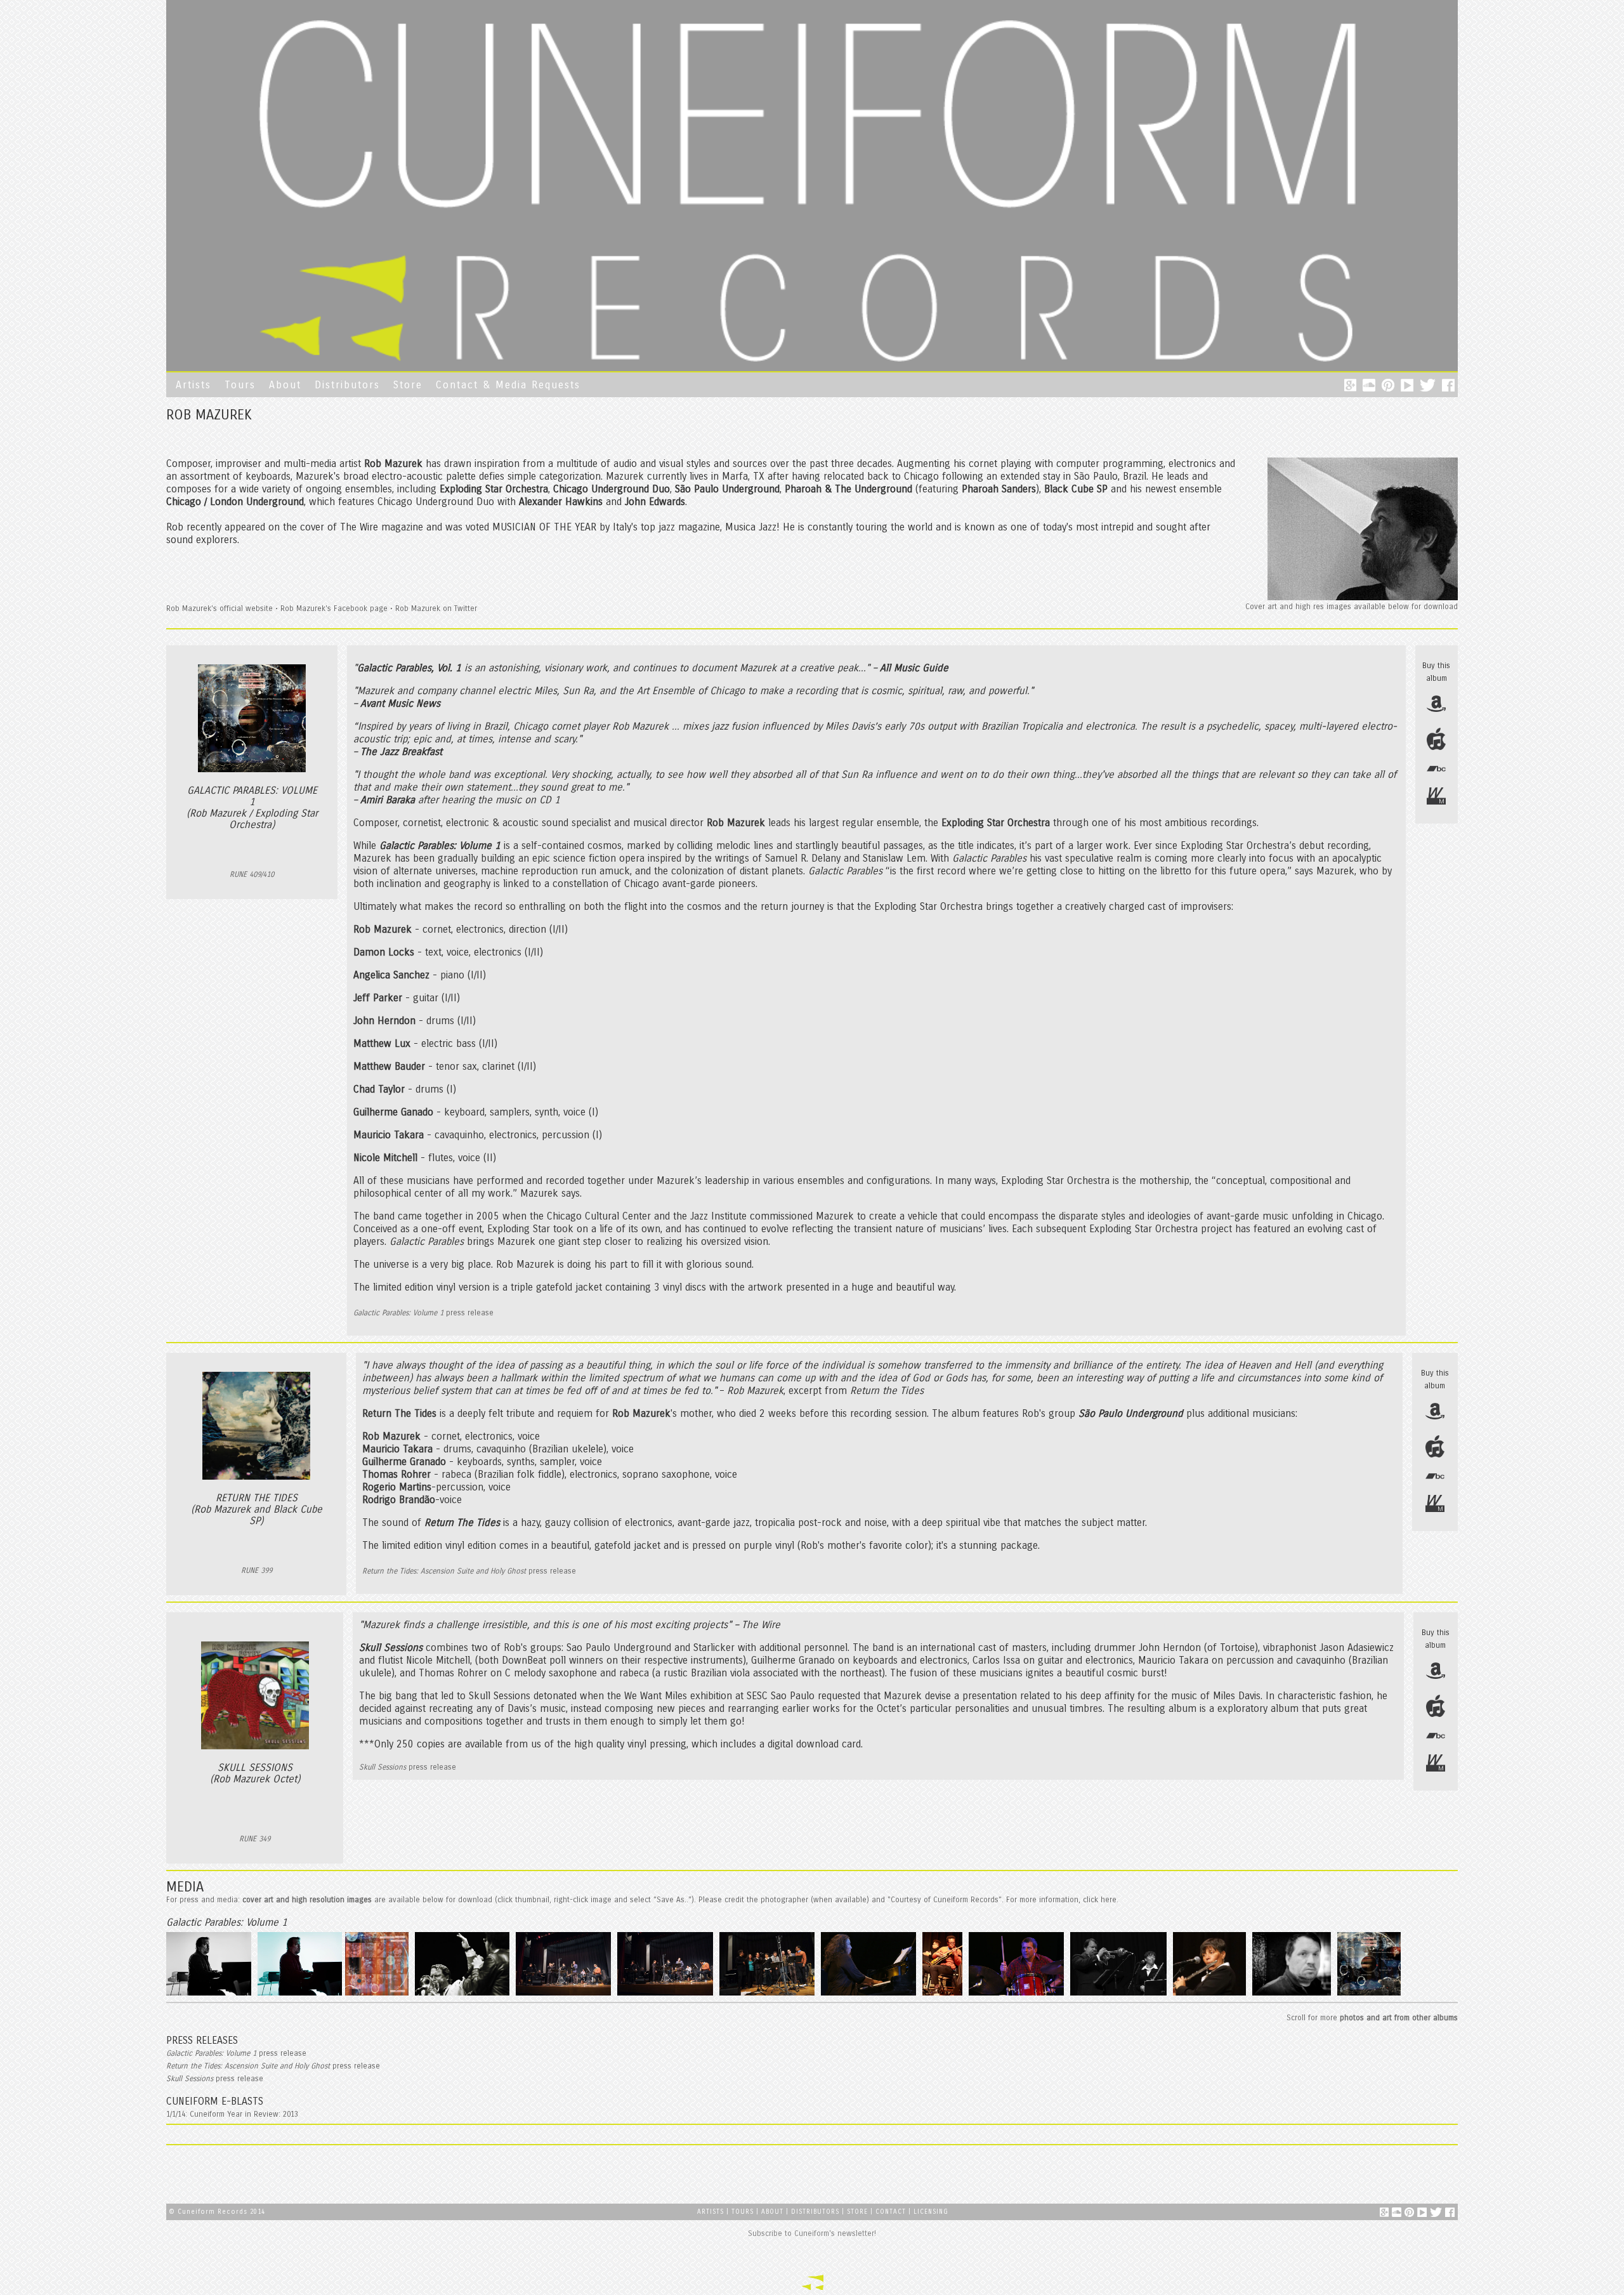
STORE (857, 2212)
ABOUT (772, 2212)
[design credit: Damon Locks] (378, 1995)
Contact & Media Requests (508, 385)
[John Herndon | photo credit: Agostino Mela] (1018, 1995)
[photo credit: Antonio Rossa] (1371, 1995)
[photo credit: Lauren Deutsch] (565, 1995)
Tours (240, 385)
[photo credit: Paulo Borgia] (464, 1995)
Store (408, 385)
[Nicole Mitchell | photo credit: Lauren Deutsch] (1211, 1995)
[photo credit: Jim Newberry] (1293, 1995)
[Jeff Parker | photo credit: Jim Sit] (944, 1995)
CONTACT (891, 2212)
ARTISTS (710, 2212)
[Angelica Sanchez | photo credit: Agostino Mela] (870, 1995)
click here (1100, 1900)
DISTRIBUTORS (815, 2212)
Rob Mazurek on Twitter (436, 608)
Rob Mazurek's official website (219, 608)
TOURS (744, 2212)
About (285, 385)
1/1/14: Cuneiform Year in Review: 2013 (232, 2114)
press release (423, 1313)
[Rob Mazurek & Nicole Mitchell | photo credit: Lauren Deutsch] (1120, 1995)
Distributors (347, 385)
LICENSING (931, 2212)
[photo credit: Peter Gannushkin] (210, 1995)
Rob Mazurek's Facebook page (334, 608)
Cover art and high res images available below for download (1352, 607)
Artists (193, 385)
